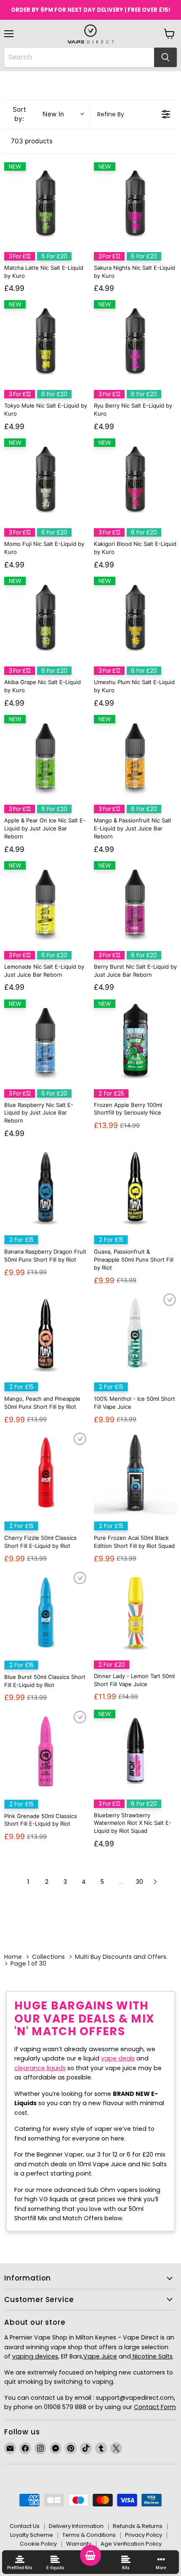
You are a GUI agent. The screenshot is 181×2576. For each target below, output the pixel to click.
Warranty (79, 2544)
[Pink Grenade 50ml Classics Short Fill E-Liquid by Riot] (46, 1751)
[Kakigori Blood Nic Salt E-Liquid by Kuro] (135, 480)
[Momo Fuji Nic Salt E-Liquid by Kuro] (46, 480)
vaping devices (35, 2356)
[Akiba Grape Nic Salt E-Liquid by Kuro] (46, 618)
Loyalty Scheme (32, 2535)
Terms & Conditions (89, 2535)
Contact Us (25, 2526)
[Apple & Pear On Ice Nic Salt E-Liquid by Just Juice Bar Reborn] (46, 756)
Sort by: (38, 114)
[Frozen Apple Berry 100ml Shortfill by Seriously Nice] (135, 1041)
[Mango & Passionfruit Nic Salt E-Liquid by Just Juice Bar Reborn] (135, 756)
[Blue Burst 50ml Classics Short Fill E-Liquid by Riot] (46, 1612)
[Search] (165, 57)
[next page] (155, 1882)
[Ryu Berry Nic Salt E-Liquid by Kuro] (135, 342)
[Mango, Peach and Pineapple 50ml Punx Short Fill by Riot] (46, 1334)
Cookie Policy (38, 2544)
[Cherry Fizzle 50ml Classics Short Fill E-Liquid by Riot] (46, 1473)
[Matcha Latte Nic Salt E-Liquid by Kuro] (46, 204)
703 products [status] (32, 141)
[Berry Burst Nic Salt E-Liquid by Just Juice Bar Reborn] (135, 903)
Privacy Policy (144, 2535)
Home (13, 1957)
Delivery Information (76, 2526)
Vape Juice (100, 2356)
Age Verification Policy (131, 2544)
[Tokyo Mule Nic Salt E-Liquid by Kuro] (46, 342)
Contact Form (155, 2407)
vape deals (118, 2058)
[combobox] (79, 57)
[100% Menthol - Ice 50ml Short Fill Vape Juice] (135, 1334)
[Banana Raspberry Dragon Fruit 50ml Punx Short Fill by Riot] (46, 1187)
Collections (48, 1957)
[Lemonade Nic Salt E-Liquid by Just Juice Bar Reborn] (46, 903)
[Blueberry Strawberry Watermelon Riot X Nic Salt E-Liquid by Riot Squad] (135, 1751)
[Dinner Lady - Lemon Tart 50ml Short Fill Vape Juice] (135, 1612)
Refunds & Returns (138, 2526)
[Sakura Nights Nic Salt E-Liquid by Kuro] (135, 204)
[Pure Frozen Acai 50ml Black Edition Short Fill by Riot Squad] (135, 1473)
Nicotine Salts (152, 2356)
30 (140, 1882)
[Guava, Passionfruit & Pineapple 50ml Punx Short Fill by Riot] (135, 1187)
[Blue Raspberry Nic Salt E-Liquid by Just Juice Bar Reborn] (46, 1041)
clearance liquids (40, 2068)
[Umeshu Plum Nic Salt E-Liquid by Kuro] (135, 618)
